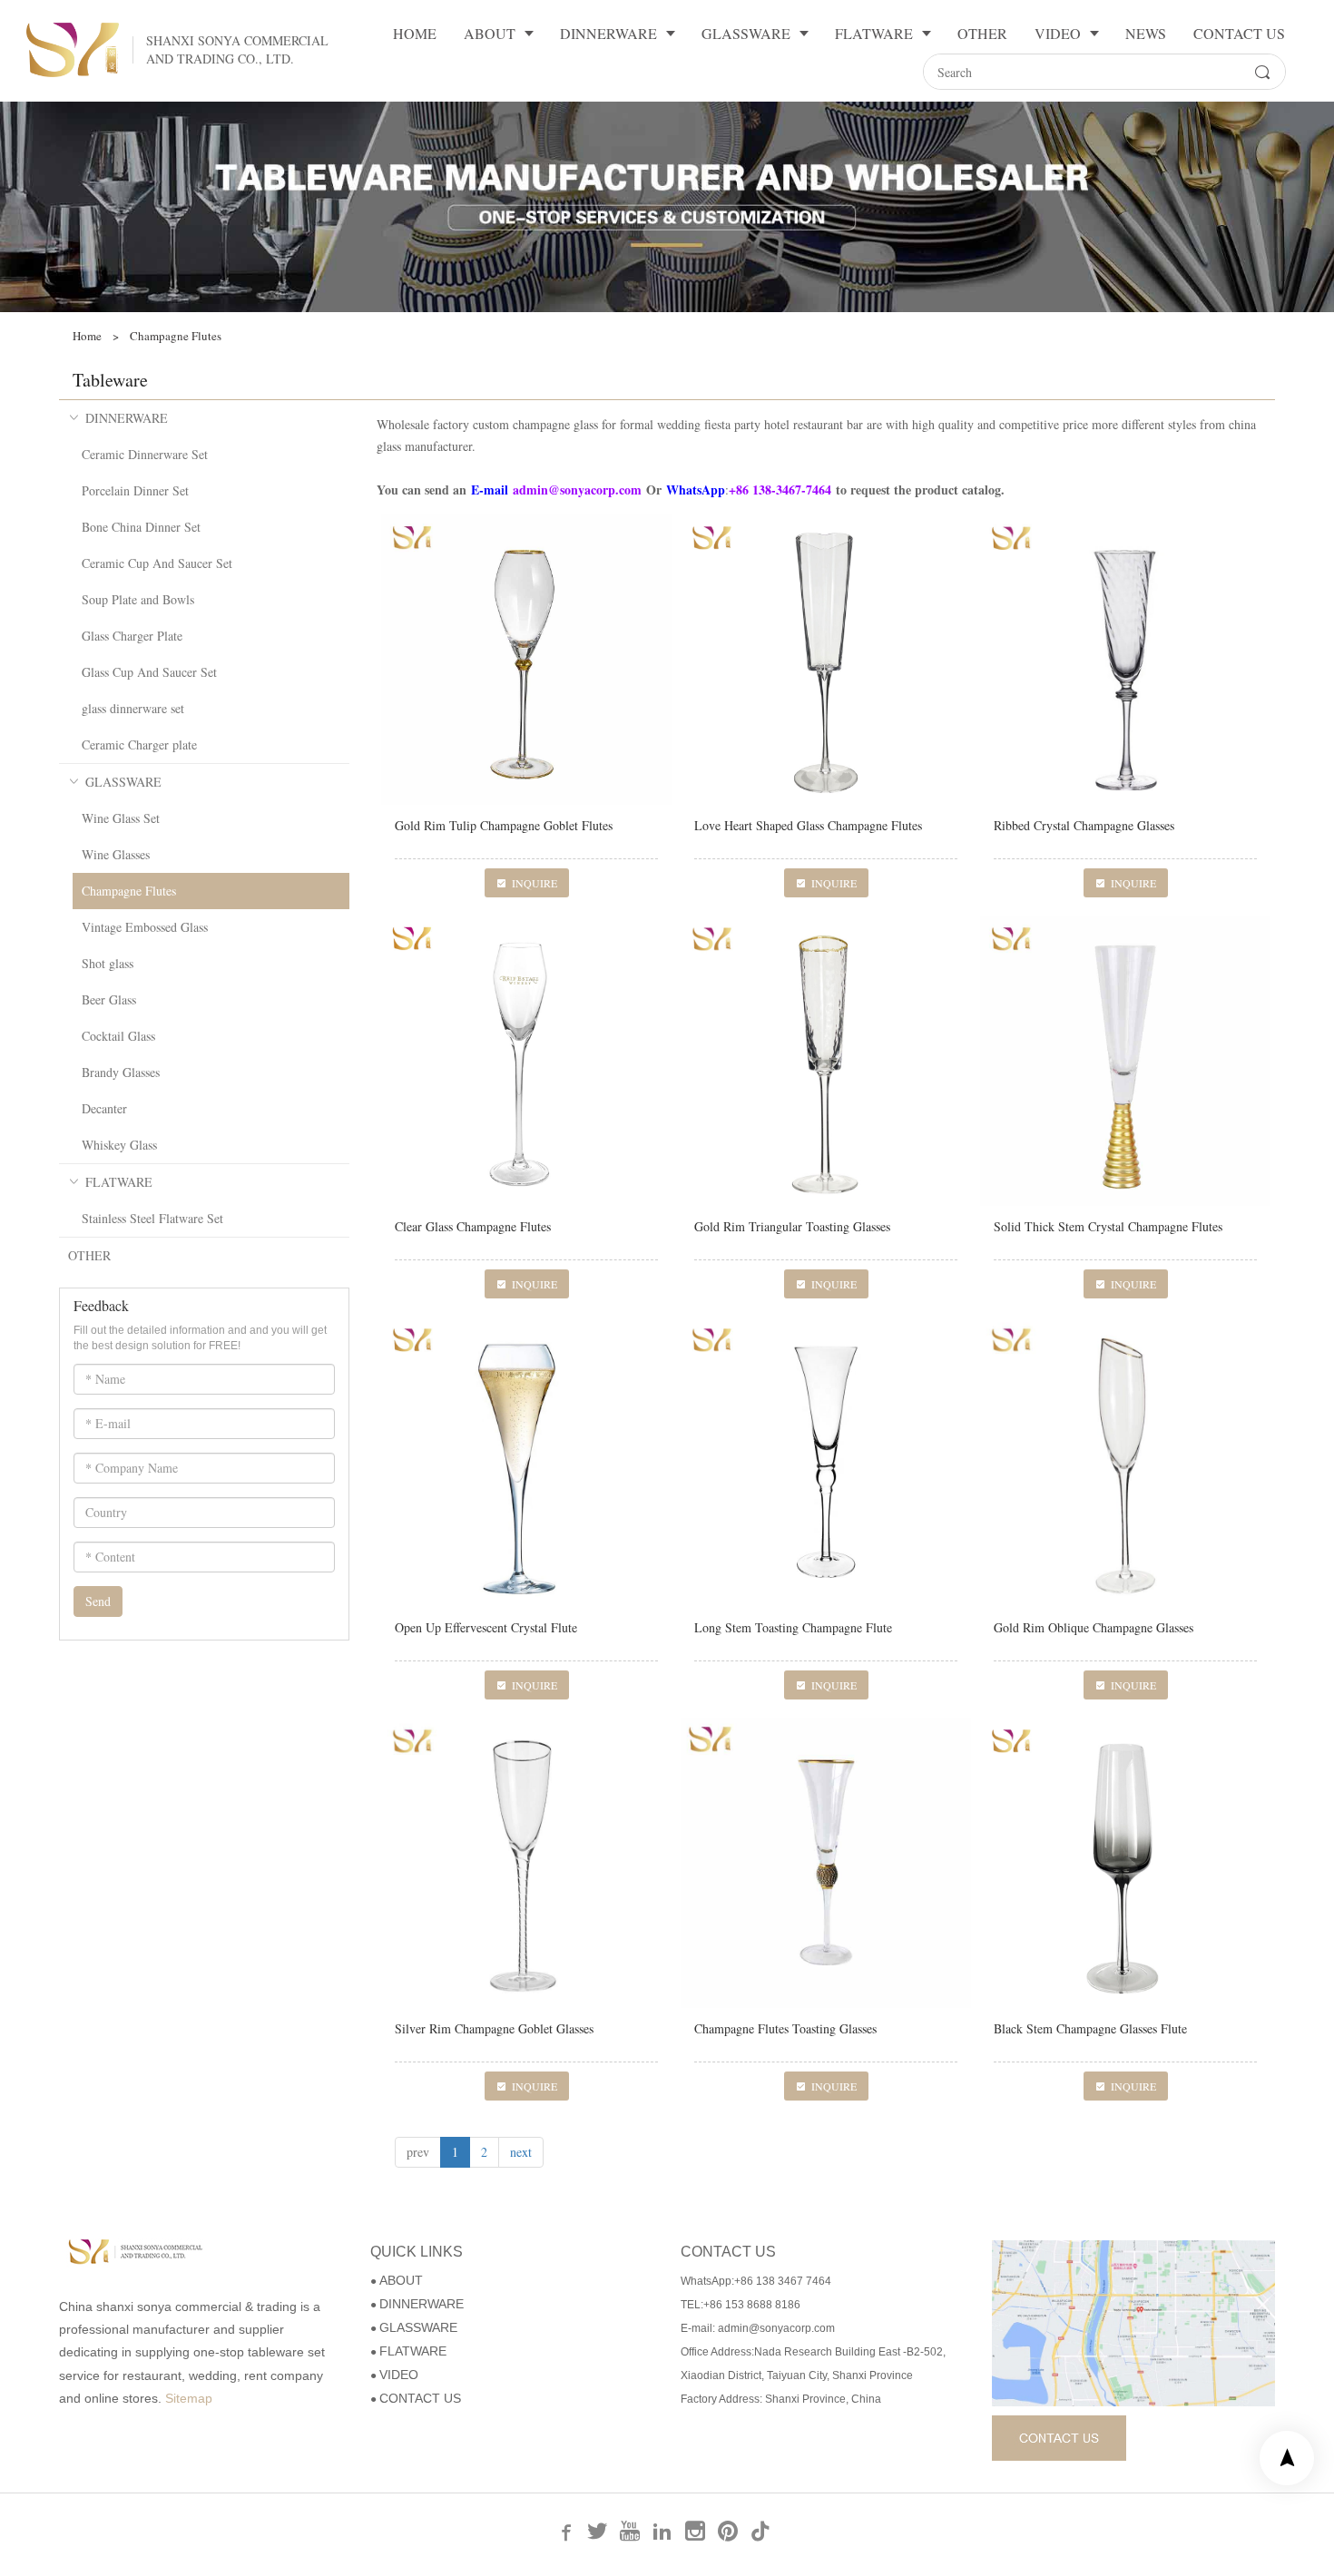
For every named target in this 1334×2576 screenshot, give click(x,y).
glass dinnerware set (133, 708)
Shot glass (108, 963)
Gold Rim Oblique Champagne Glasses (1094, 1627)
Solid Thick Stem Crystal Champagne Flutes (1108, 1226)
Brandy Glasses (121, 1072)
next (521, 2152)
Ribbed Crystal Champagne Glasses (1084, 825)
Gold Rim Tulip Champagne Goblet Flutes (504, 825)
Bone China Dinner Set (141, 527)
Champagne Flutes (129, 891)
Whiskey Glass (119, 1145)
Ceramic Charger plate (139, 744)
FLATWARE (119, 1182)
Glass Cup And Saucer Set (149, 672)
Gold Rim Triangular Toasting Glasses (792, 1226)
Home (87, 336)
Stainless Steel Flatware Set (152, 1218)
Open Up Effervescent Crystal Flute (486, 1627)
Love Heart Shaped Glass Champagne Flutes (808, 825)
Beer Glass (109, 999)
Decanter (104, 1108)
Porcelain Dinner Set (135, 490)
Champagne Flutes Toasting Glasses (785, 2028)
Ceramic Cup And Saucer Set (157, 563)
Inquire (535, 883)
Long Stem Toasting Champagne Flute (793, 1627)
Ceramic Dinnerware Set (145, 454)
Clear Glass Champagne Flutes (473, 1226)
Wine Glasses (116, 854)
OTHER (89, 1255)
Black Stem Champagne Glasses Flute (1090, 2028)
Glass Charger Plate (132, 636)
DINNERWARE (127, 418)
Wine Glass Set (121, 818)
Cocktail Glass (118, 1036)
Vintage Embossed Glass (145, 927)
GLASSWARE (123, 782)
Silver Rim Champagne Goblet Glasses (494, 2028)
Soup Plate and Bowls (138, 599)
